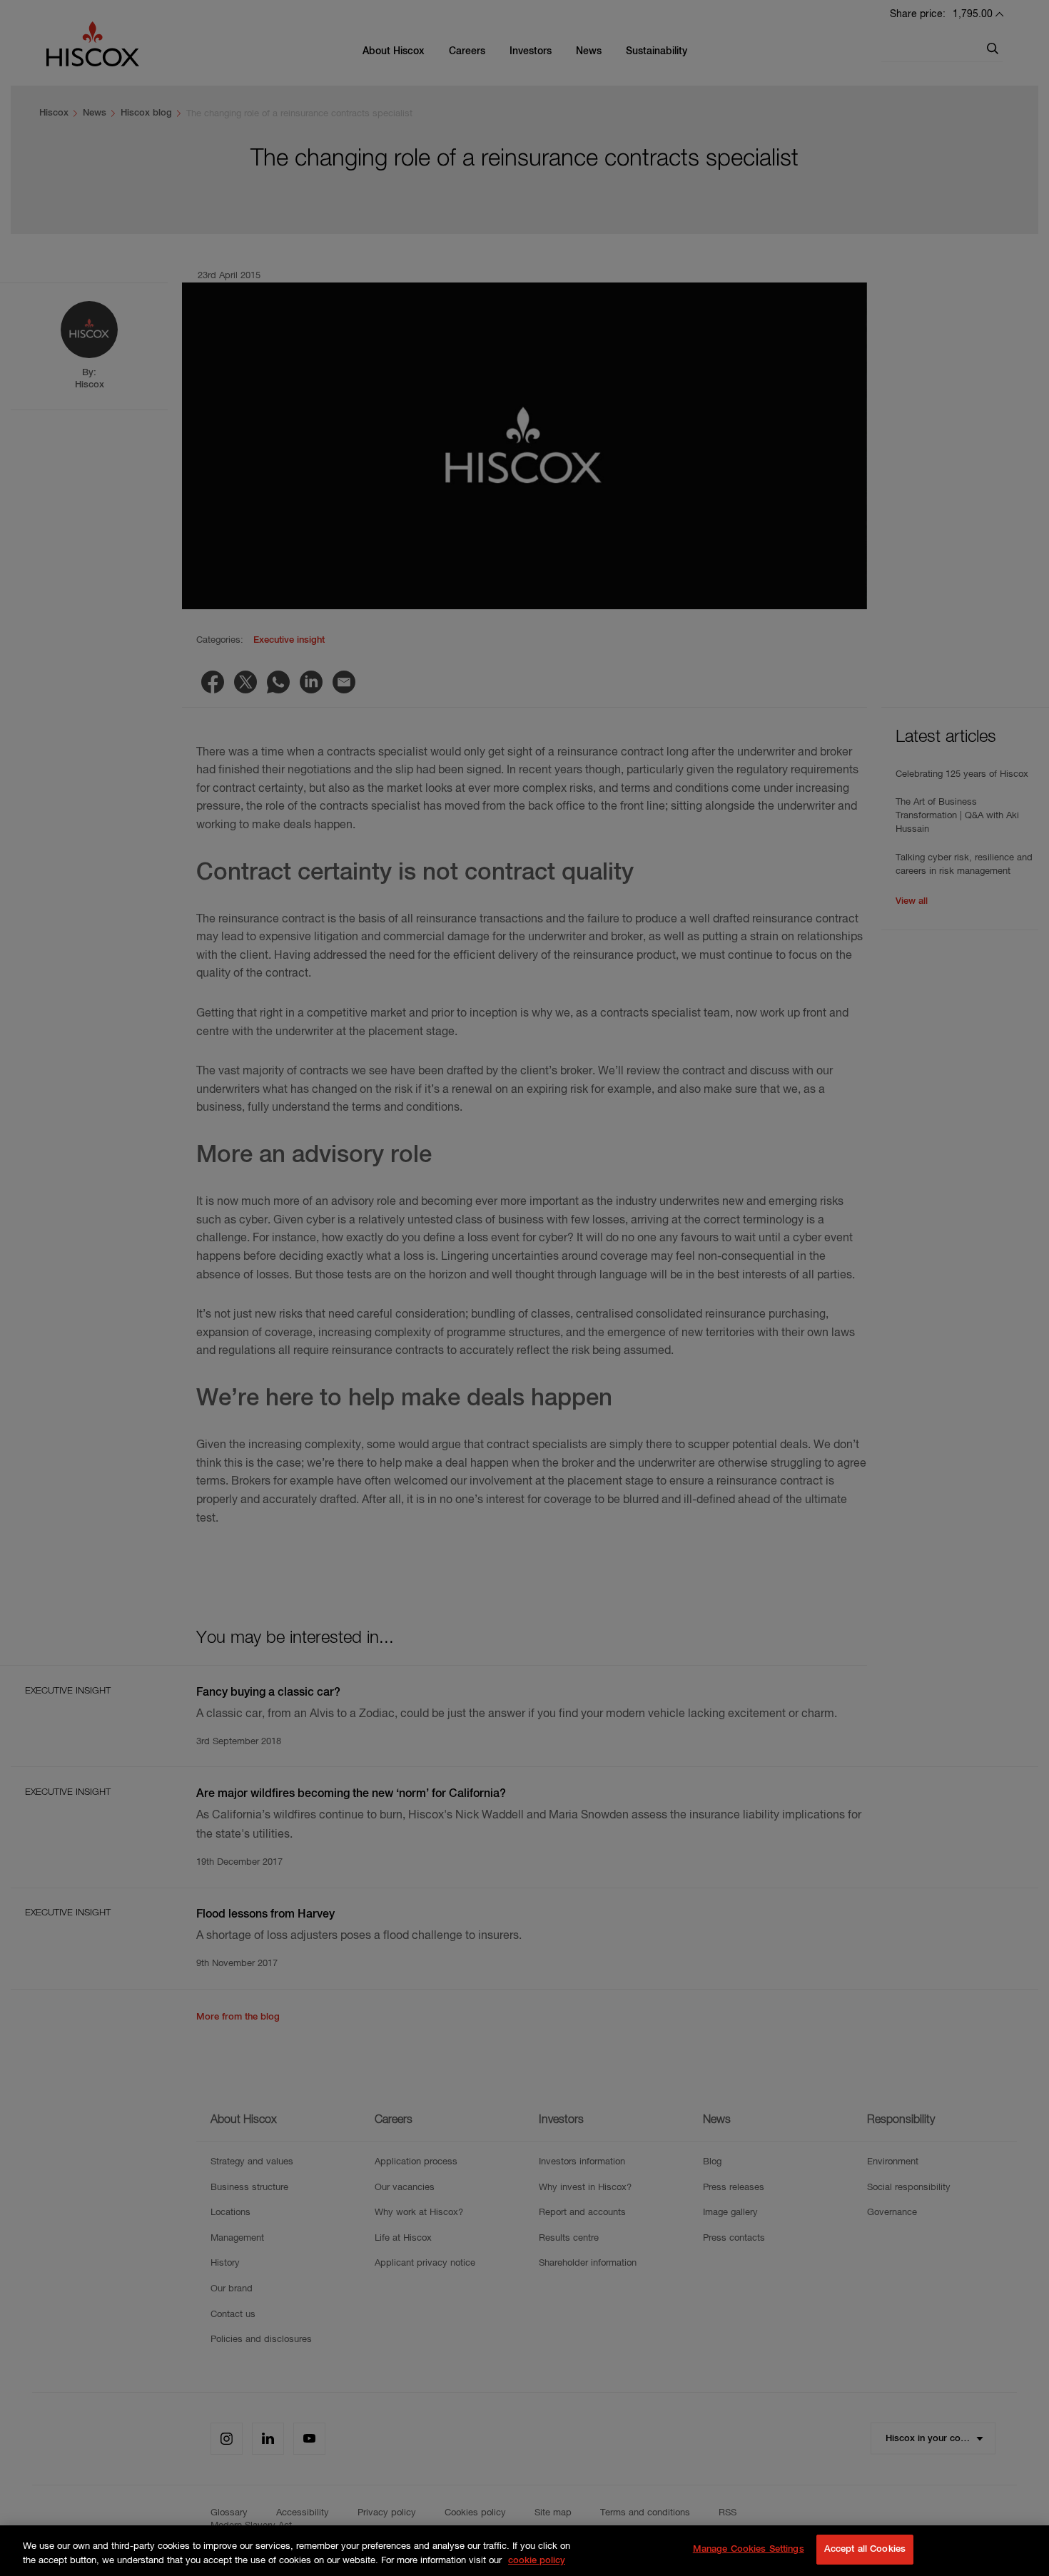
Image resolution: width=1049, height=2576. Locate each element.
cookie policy (537, 2561)
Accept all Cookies (865, 2549)
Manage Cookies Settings (749, 2549)
